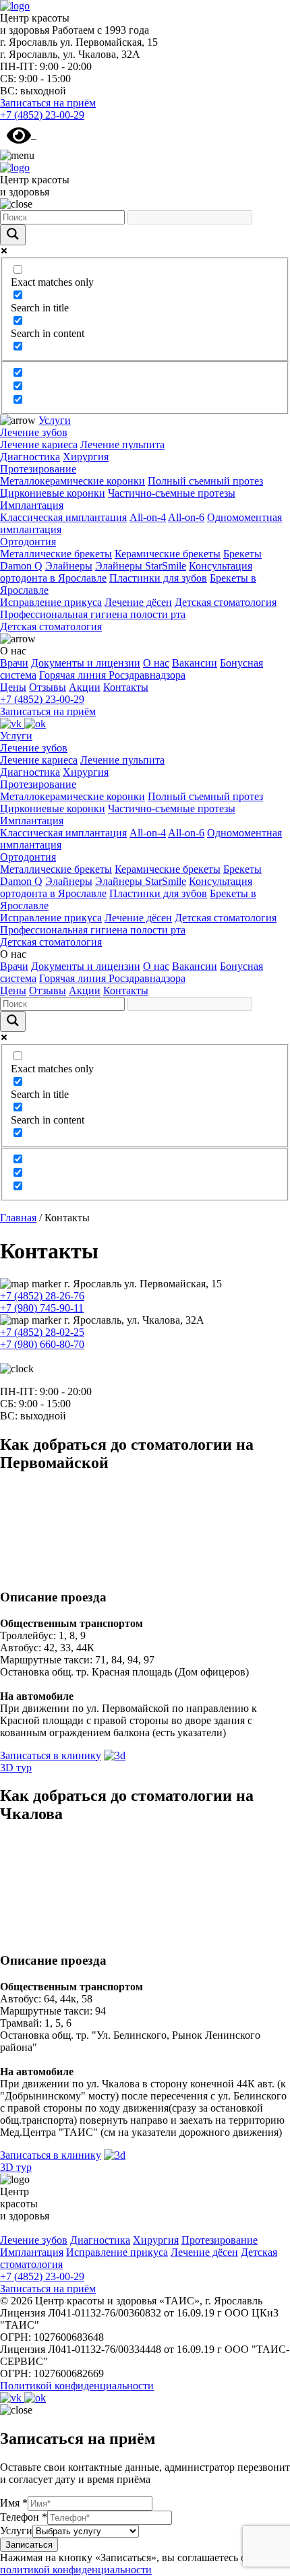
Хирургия (86, 457)
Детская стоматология (226, 602)
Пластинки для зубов (158, 578)
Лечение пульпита (122, 444)
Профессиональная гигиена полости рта (93, 614)
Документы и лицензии (86, 663)
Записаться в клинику (51, 1755)
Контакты (126, 687)
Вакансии (195, 663)
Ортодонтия (28, 542)
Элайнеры (69, 566)
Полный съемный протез (205, 481)
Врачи (14, 663)
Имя (14, 2503)
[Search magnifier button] (13, 235)
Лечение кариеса (39, 444)
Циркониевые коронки (53, 493)
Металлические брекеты (56, 554)
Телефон (24, 2517)
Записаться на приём (48, 103)
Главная (18, 1218)
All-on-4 (148, 517)
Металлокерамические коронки (72, 481)
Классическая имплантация (63, 517)
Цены (13, 687)
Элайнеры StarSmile (141, 566)
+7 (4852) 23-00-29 (42, 115)
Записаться (29, 2545)
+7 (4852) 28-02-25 (42, 1332)
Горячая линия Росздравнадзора (112, 675)
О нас (156, 663)
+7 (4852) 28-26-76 (42, 1296)
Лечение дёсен (138, 602)
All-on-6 (186, 517)
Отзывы (48, 687)
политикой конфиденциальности (76, 2570)
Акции (85, 687)
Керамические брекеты (168, 554)
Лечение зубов (34, 432)
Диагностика (30, 457)
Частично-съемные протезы (172, 493)
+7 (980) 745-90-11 (42, 1308)
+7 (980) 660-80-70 (42, 1344)
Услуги (55, 420)
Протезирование (38, 469)
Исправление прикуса (51, 602)
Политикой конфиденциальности (77, 2386)
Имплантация (32, 505)
